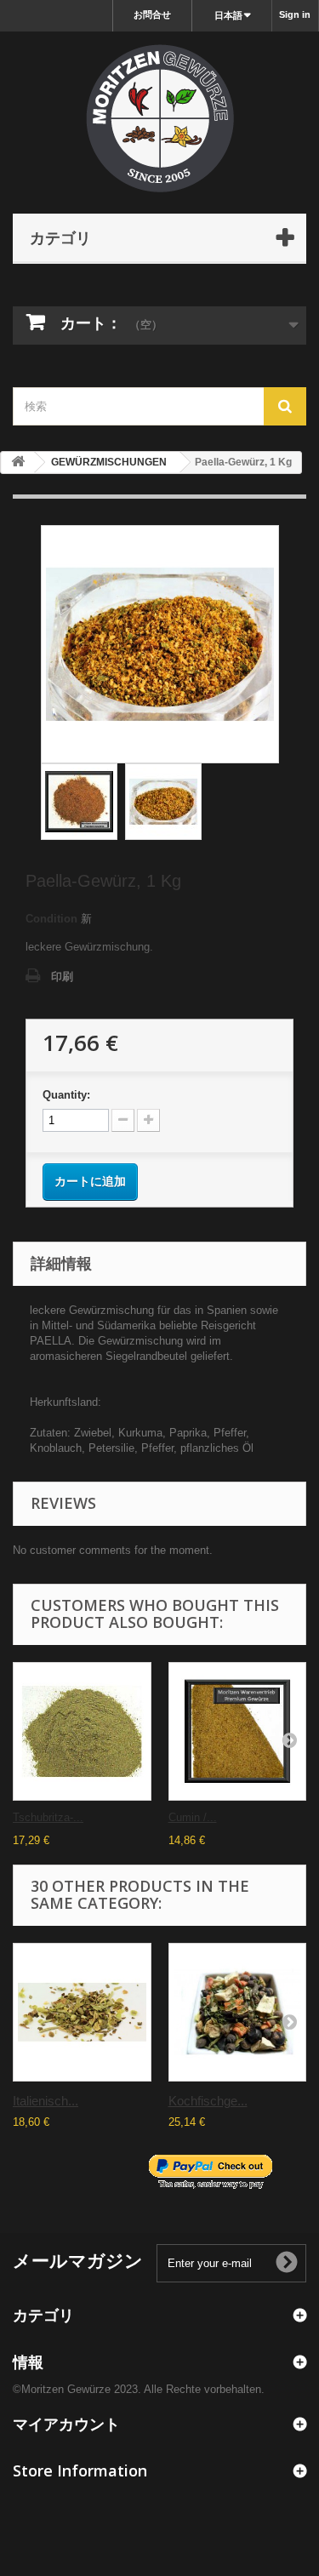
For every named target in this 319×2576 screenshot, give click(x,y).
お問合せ (152, 14)
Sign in (295, 14)
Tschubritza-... (48, 1817)
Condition (51, 919)
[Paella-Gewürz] (163, 802)
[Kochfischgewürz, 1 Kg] (238, 2012)
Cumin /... (193, 1817)
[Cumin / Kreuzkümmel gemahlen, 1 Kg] (238, 1731)
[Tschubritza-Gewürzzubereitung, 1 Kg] (82, 1731)
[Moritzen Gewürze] (159, 118)
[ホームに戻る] (18, 463)
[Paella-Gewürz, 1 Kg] (79, 802)
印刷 (62, 977)
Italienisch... (46, 2101)
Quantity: (66, 1095)
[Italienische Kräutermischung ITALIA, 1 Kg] (82, 2012)
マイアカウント (66, 2424)
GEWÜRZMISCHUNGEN (109, 462)
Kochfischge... (208, 2101)
